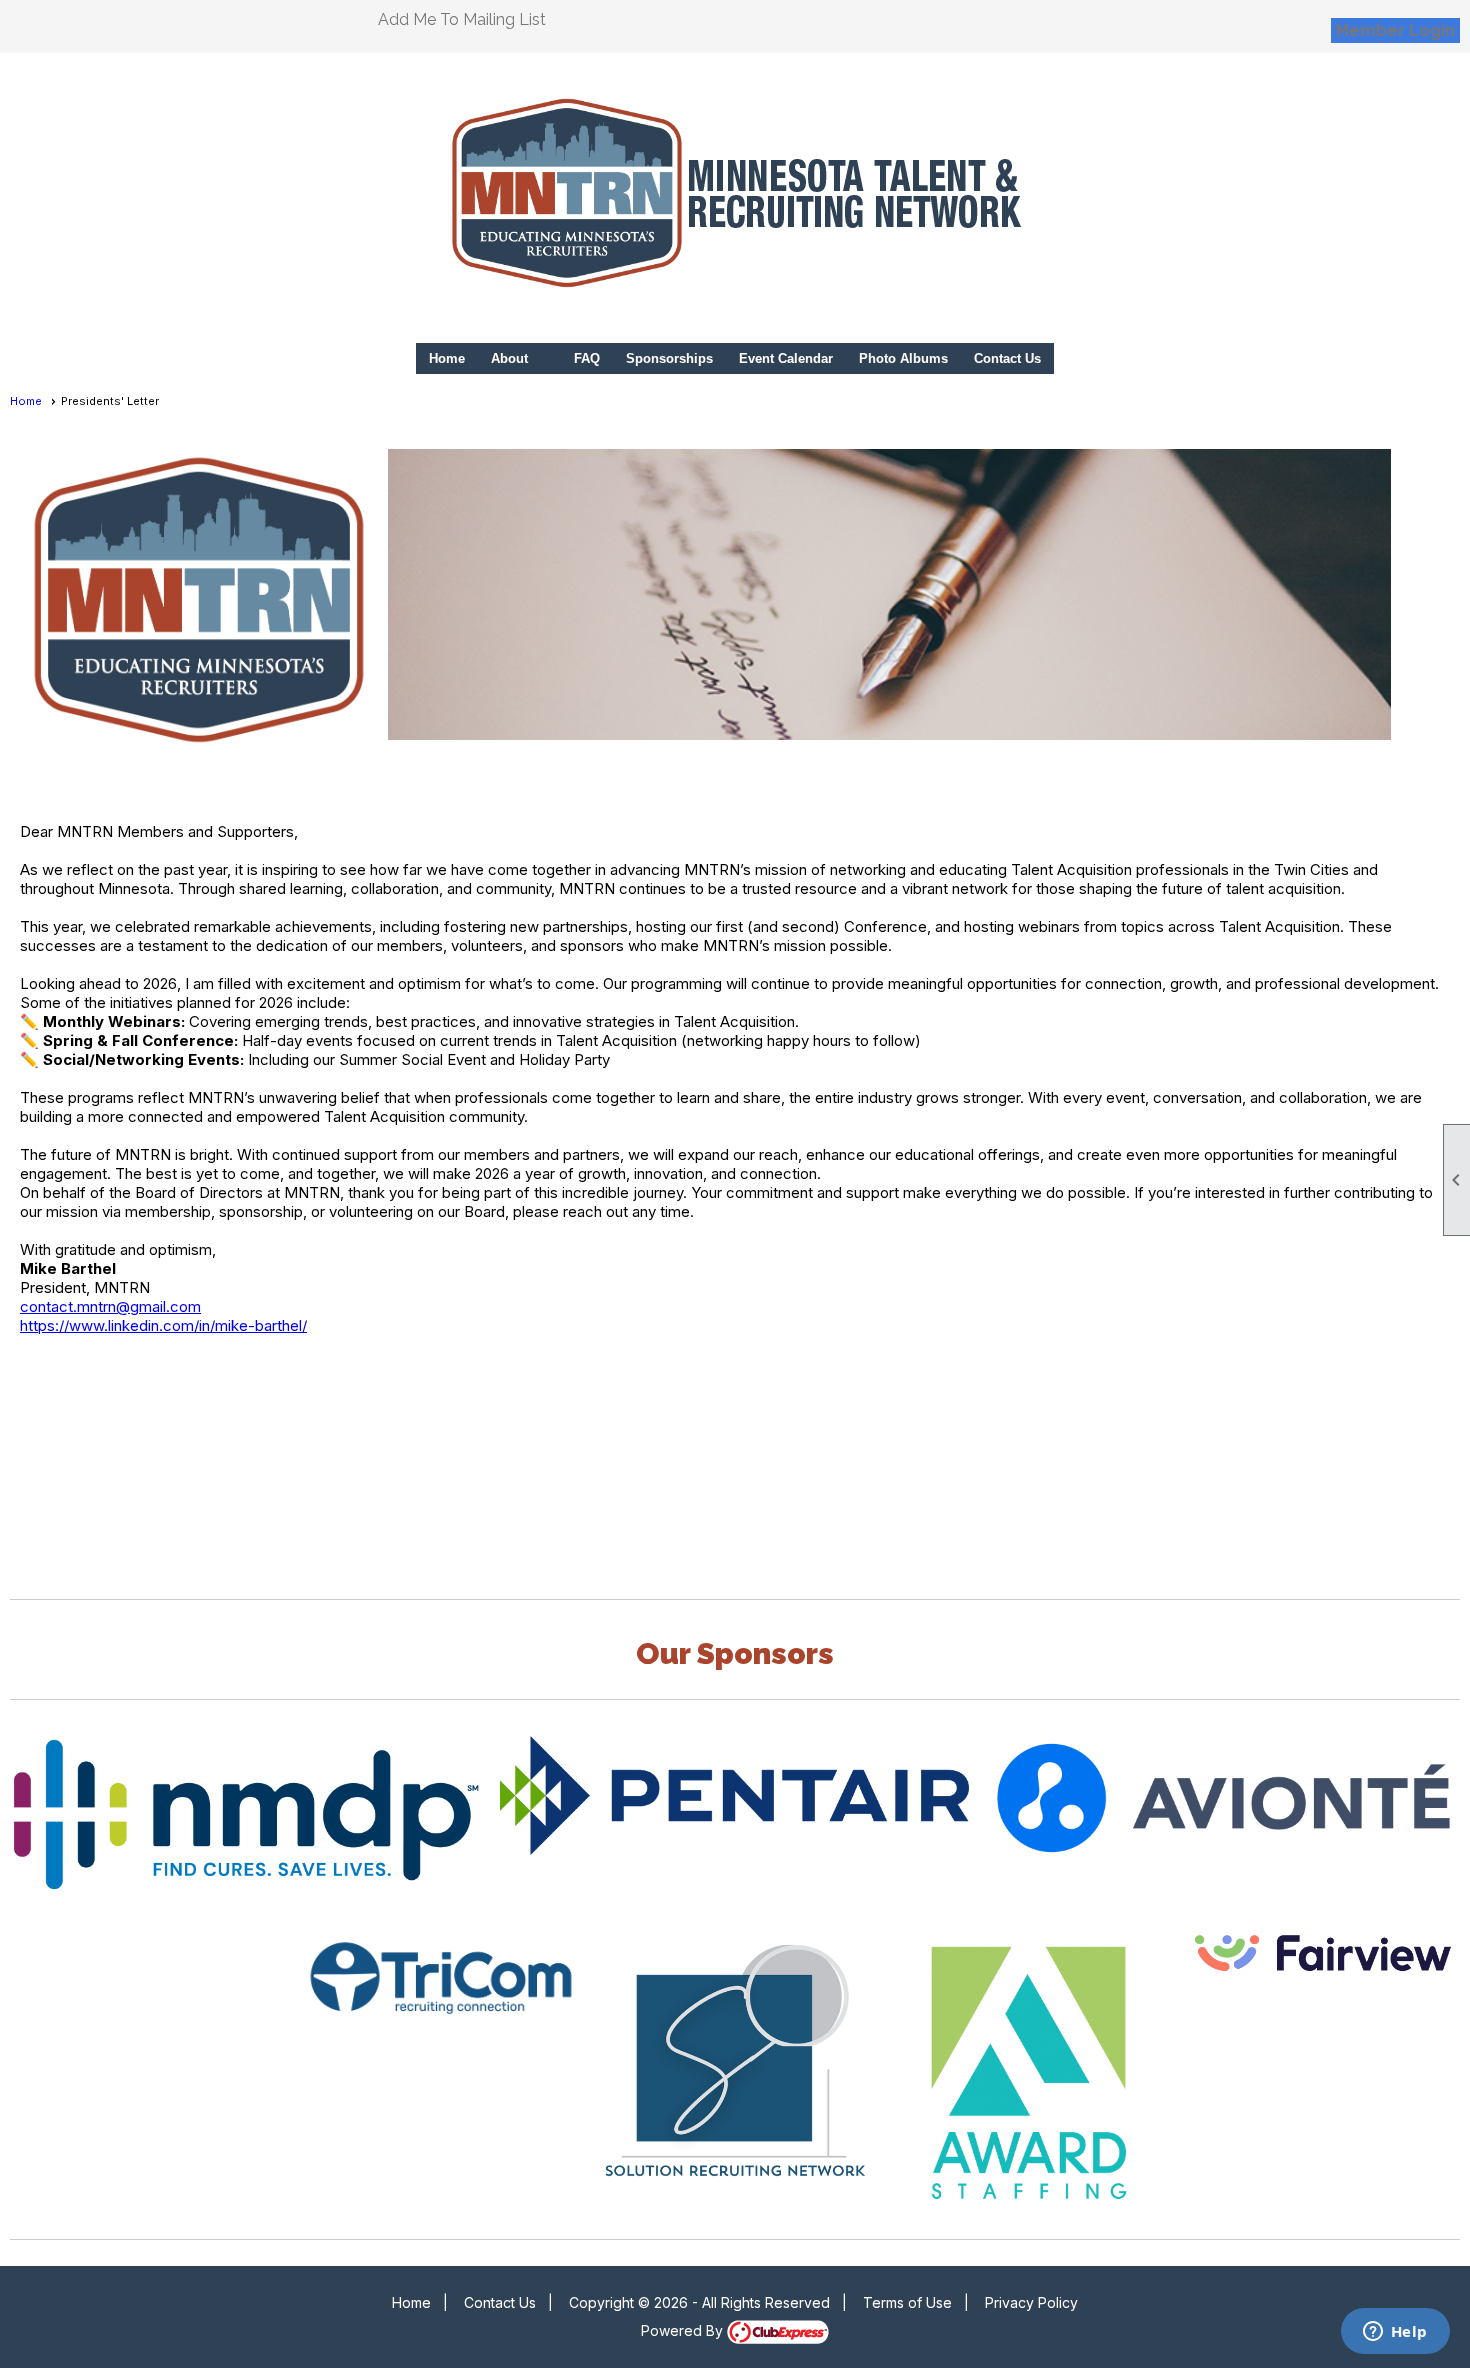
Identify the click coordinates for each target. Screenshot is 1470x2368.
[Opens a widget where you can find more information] (1395, 2333)
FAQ (587, 358)
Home (447, 358)
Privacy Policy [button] (1031, 2302)
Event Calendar (786, 358)
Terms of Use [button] (907, 2302)
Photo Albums (903, 358)
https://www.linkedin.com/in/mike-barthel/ (163, 1325)
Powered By (684, 2330)
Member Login (1395, 30)
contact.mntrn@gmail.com (110, 1306)
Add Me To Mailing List (462, 19)
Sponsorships (669, 358)
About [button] (509, 358)
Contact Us (1007, 358)
